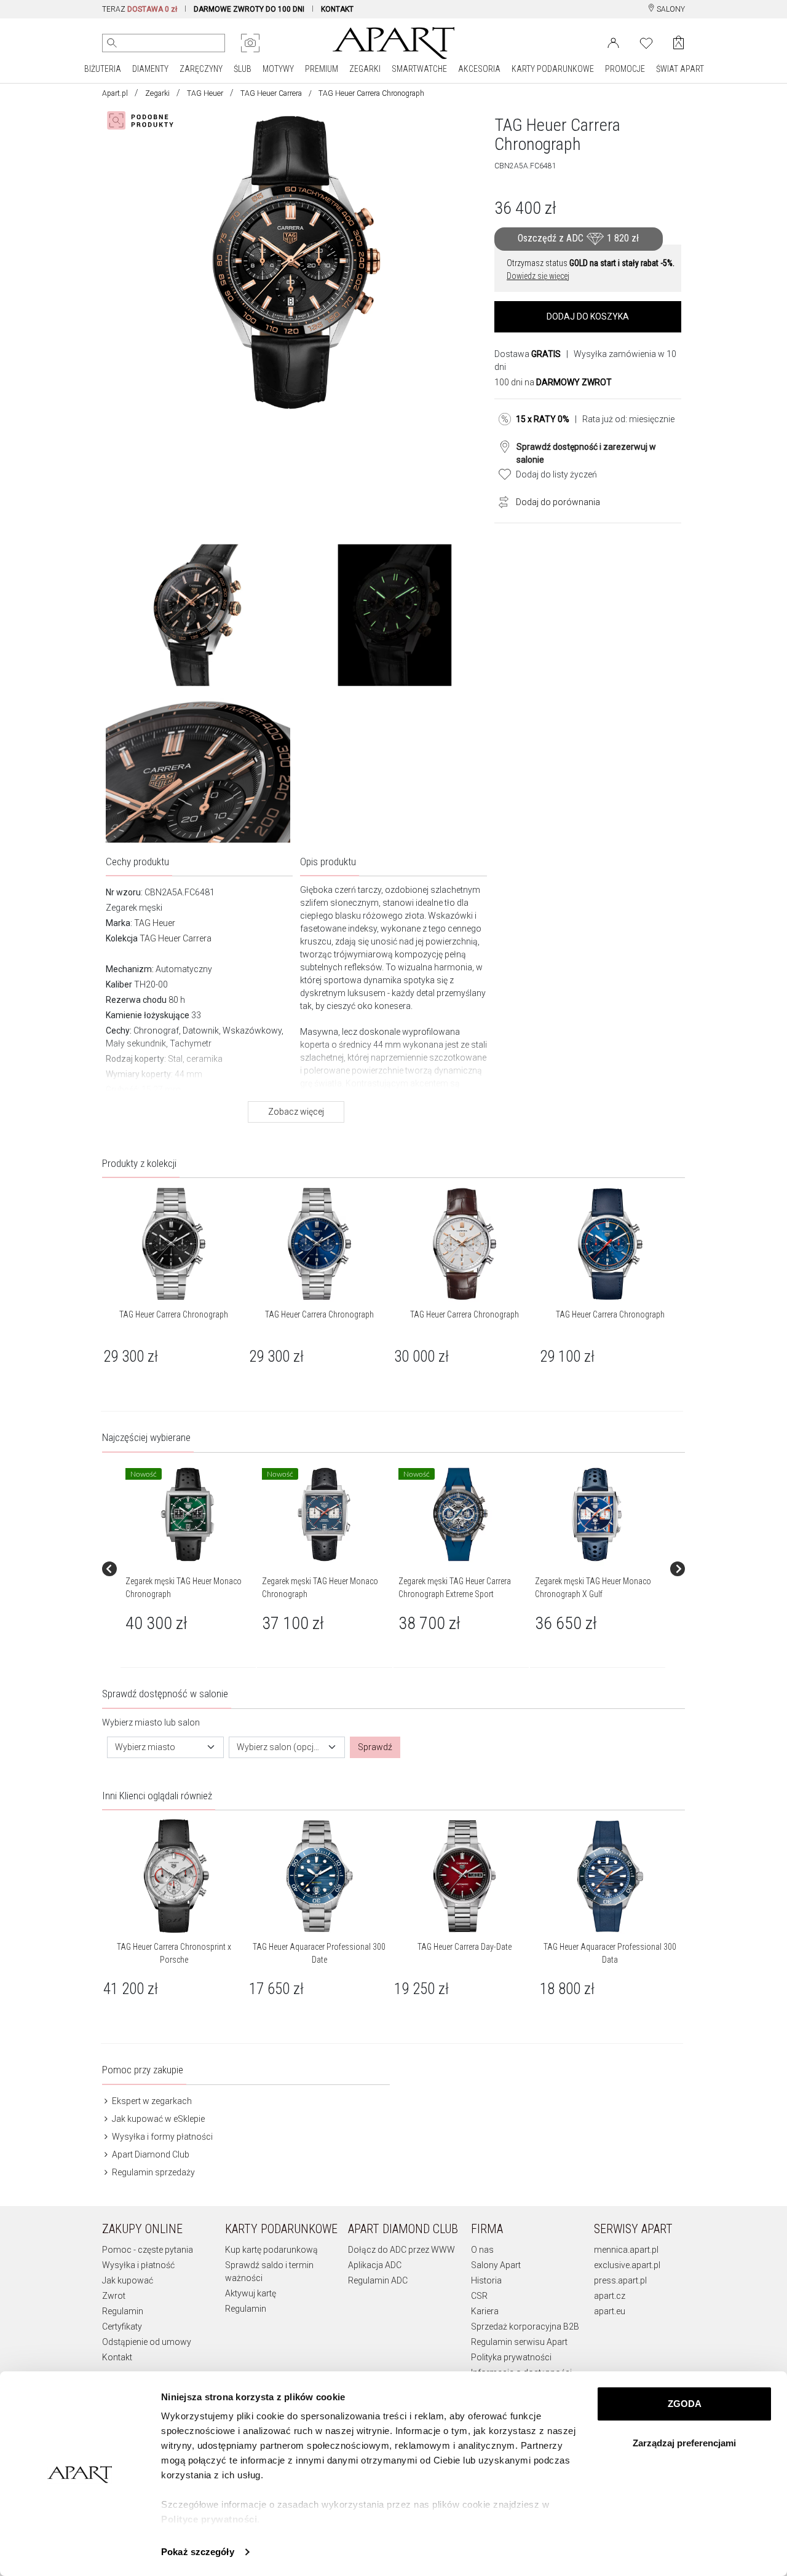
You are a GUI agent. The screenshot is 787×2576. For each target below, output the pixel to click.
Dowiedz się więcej (538, 276)
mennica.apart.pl (626, 2250)
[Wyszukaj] (112, 43)
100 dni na (553, 382)
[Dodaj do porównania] (500, 501)
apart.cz (610, 2296)
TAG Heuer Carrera (271, 93)
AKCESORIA (479, 69)
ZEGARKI (365, 69)
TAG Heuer (205, 93)
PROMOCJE (625, 69)
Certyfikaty (122, 2327)
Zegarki (157, 93)
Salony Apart (496, 2265)
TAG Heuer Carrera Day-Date (465, 1947)
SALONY (670, 9)
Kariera (485, 2311)
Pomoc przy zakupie (143, 2070)
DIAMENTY (150, 69)
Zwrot (114, 2296)
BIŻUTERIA (103, 69)
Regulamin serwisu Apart (519, 2342)
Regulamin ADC (378, 2280)
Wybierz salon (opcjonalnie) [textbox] (280, 1747)
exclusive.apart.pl (627, 2265)
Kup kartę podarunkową (271, 2250)
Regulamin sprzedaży (152, 2172)
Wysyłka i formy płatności (161, 2137)
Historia (486, 2280)
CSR (479, 2296)
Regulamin (123, 2311)
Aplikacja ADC (375, 2265)
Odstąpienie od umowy (147, 2342)
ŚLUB (243, 69)
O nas (482, 2250)
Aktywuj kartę (251, 2293)
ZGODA (685, 2404)
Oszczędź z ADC (578, 238)
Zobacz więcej (296, 1112)
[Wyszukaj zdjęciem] (250, 43)
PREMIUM (322, 69)
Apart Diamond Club (150, 2154)
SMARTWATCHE (419, 69)
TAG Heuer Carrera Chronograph (174, 1314)
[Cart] (678, 43)
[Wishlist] (646, 42)
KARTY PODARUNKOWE (553, 69)
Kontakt (117, 2357)
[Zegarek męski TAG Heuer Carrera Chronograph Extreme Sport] (461, 1515)
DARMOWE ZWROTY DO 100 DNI (249, 9)
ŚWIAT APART (680, 69)
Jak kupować (128, 2280)
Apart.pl (115, 93)
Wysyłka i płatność (138, 2265)
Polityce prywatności (209, 2519)
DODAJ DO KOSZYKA (588, 316)
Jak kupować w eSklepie (157, 2119)
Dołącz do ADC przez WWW (401, 2250)
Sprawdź (375, 1747)
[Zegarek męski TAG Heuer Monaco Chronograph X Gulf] (597, 1515)
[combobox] (165, 1747)
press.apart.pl (620, 2280)
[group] (189, 1569)
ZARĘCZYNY (201, 69)
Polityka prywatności (511, 2357)
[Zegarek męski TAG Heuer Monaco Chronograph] (188, 1515)
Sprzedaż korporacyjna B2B (525, 2327)
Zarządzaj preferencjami (684, 2443)
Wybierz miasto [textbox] (145, 1747)
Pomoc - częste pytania (148, 2250)
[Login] (613, 42)
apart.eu (610, 2311)
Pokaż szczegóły (198, 2552)
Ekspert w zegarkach (151, 2101)
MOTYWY (278, 69)
